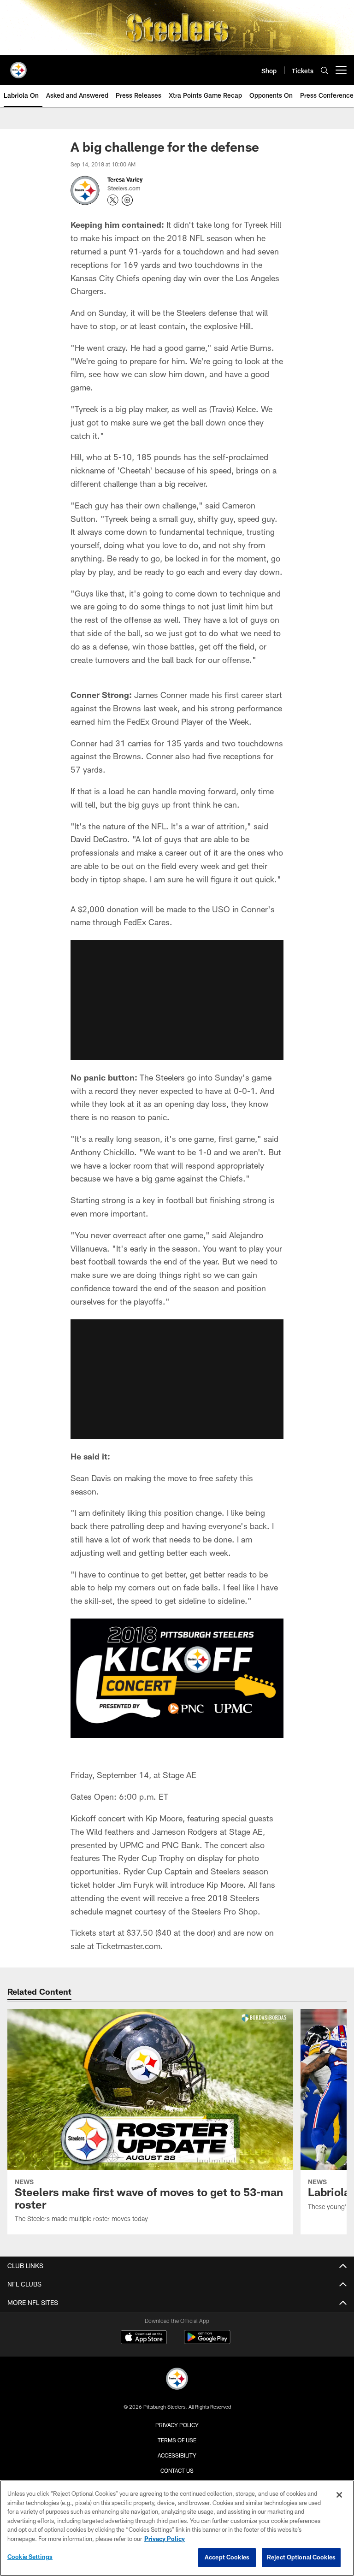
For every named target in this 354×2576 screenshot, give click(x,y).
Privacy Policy (177, 2425)
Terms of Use (177, 2440)
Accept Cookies (227, 2557)
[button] (177, 1000)
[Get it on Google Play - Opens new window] (207, 2342)
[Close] (339, 2495)
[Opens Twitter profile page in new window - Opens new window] (113, 200)
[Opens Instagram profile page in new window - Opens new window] (127, 200)
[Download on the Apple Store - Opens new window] (144, 2338)
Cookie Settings (30, 2557)
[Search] (324, 70)
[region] (177, 2528)
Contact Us (177, 2470)
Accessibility (177, 2455)
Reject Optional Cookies (301, 2557)
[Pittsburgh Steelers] (177, 2380)
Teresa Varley (125, 179)
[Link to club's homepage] (18, 66)
